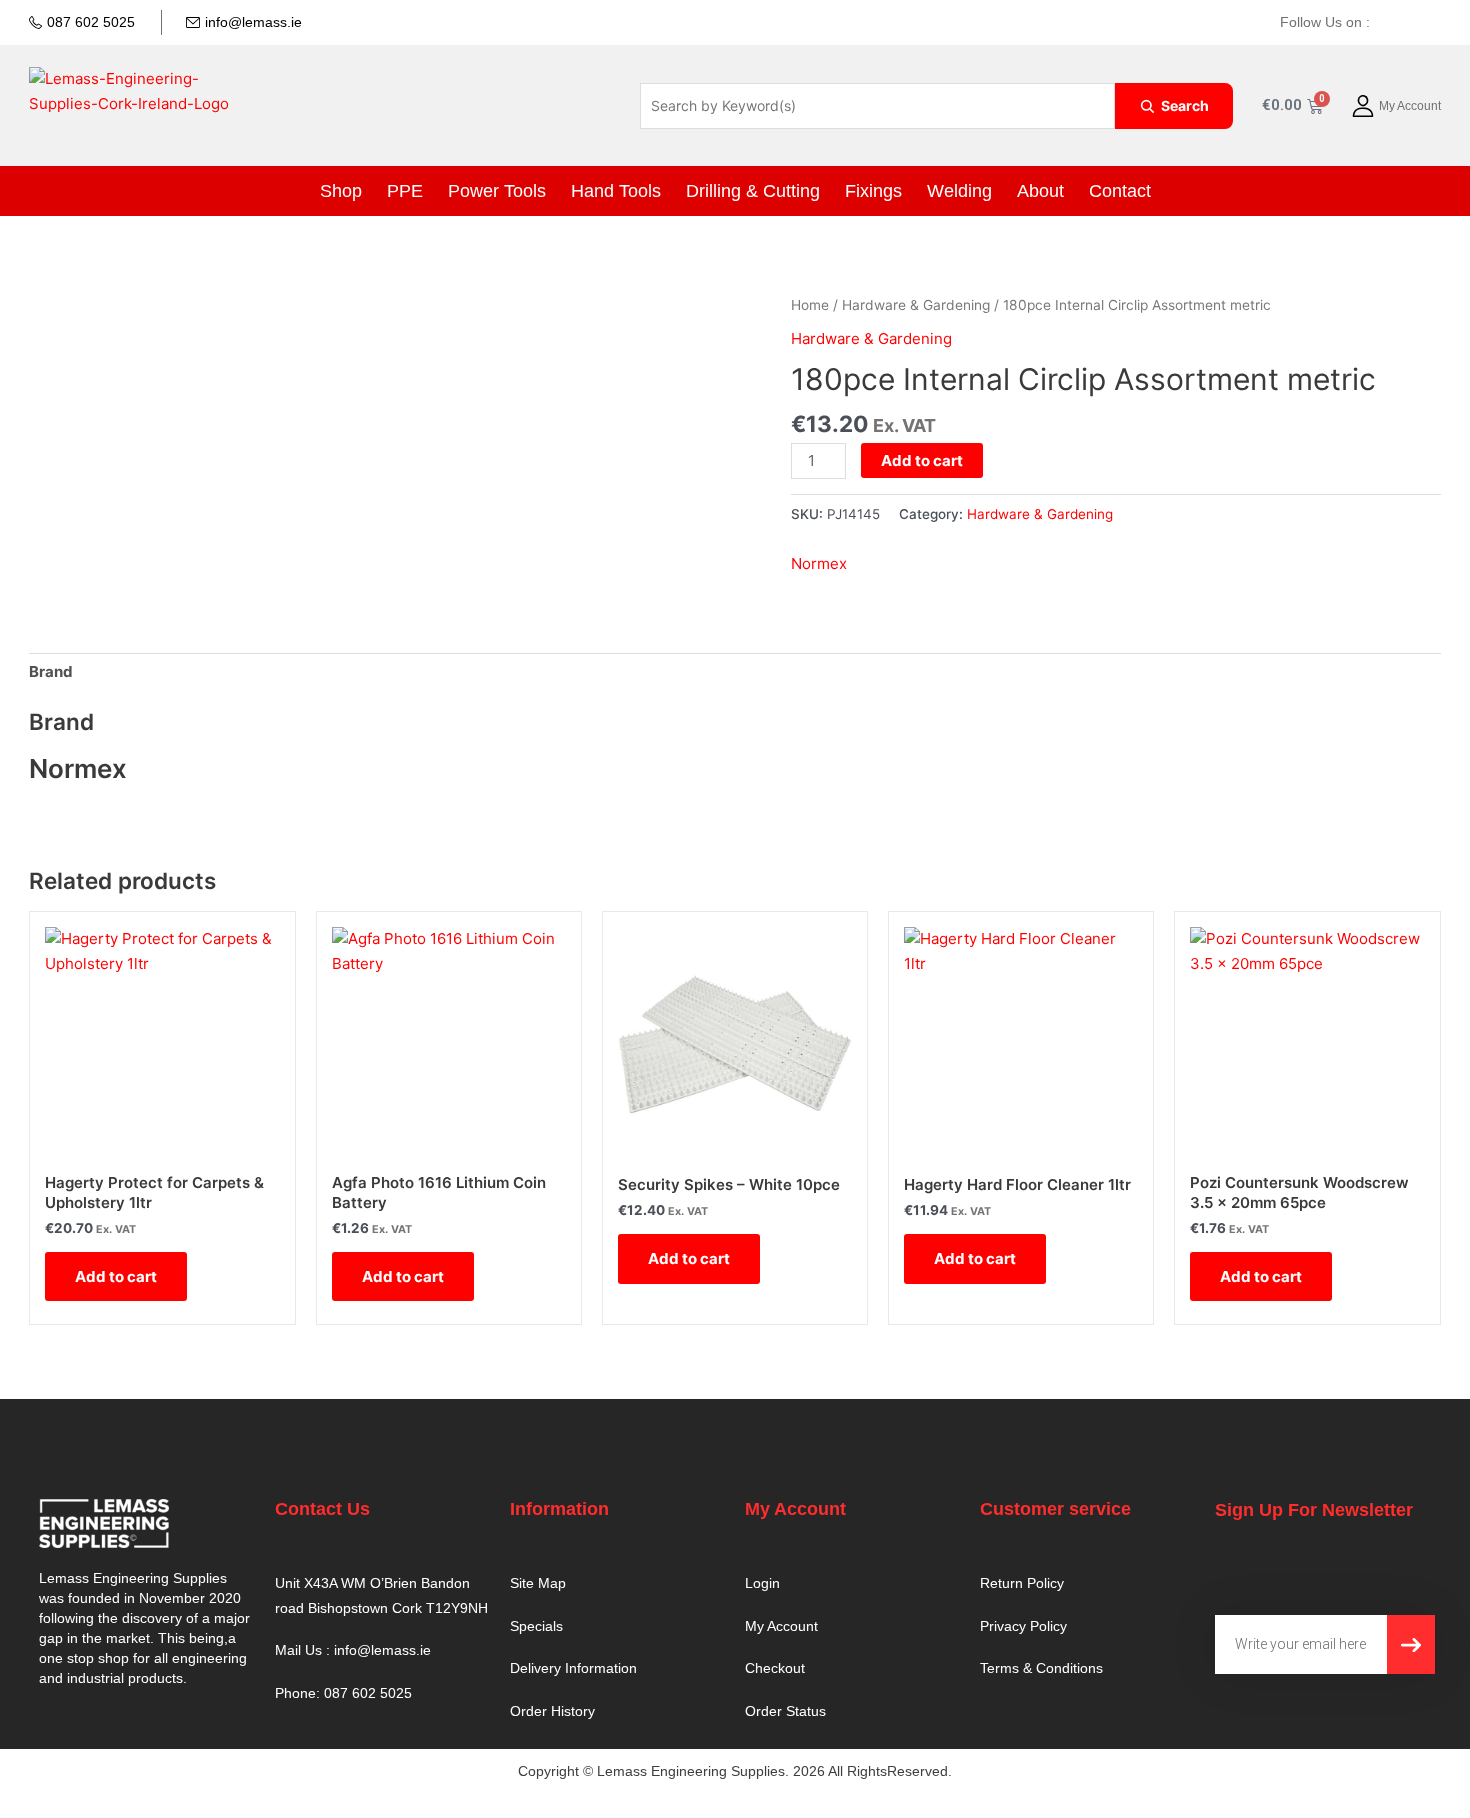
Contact (1058, 191)
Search (1185, 105)
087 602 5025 (91, 22)
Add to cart (922, 460)
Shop (404, 191)
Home (810, 305)
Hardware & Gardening (916, 305)
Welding (921, 191)
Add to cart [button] (116, 1276)
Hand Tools (635, 191)
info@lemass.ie (253, 22)
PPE (459, 191)
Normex (819, 563)
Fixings (848, 191)
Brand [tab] (51, 671)
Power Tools (536, 191)
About (990, 191)
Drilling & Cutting (748, 191)
